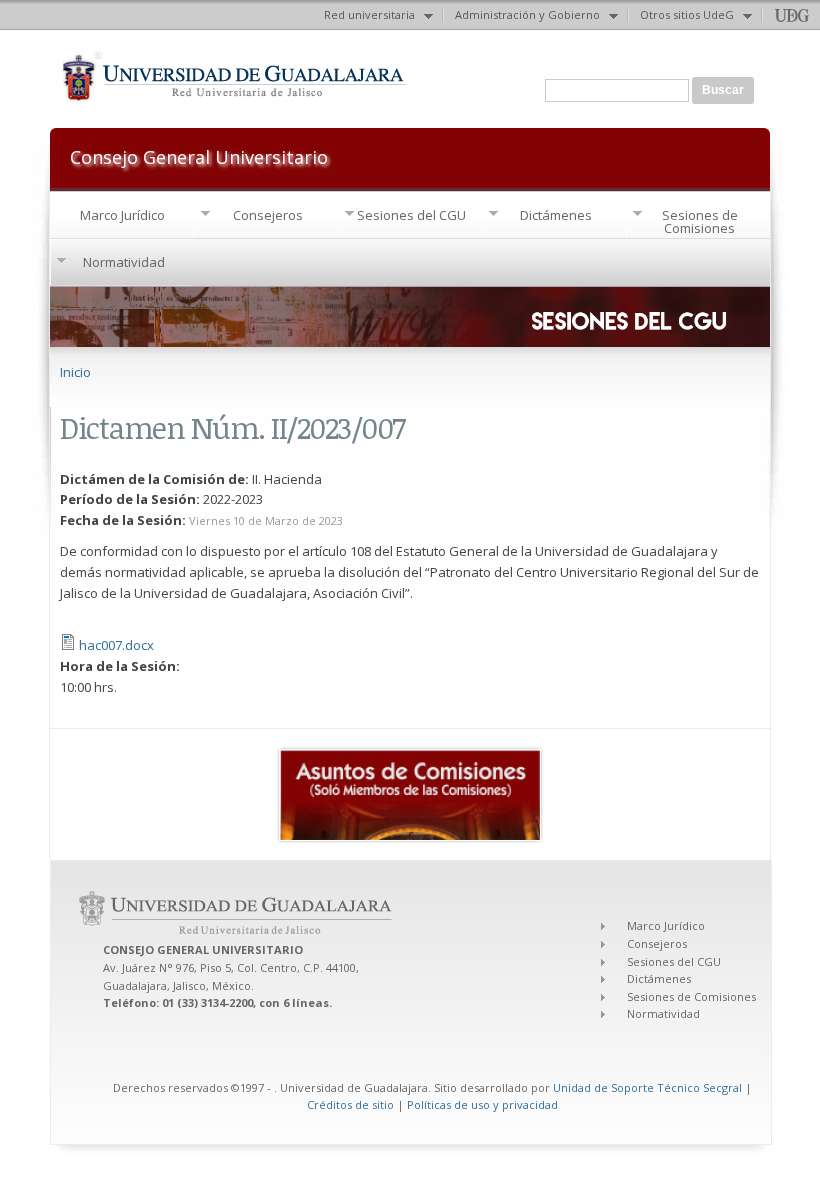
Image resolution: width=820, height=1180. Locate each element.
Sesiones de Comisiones (700, 221)
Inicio (75, 372)
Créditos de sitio (350, 1104)
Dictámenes (556, 215)
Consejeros (268, 215)
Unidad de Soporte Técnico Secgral (649, 1087)
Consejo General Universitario (199, 155)
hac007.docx (116, 645)
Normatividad (124, 262)
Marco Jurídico (122, 215)
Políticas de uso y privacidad (482, 1104)
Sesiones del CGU (411, 215)
